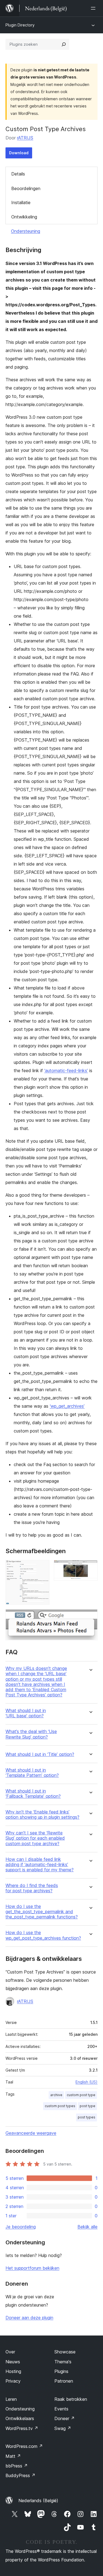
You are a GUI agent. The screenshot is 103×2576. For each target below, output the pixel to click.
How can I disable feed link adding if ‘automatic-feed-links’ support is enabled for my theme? (40, 1865)
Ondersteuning (26, 231)
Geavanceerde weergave (31, 2133)
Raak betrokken (71, 2399)
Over (10, 2352)
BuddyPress (20, 2475)
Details (18, 174)
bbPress (17, 2466)
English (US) (87, 2082)
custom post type (81, 2095)
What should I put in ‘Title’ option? (40, 1754)
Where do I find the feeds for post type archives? (32, 1888)
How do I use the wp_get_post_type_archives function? (43, 1935)
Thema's (63, 2362)
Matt (13, 2456)
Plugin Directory (20, 25)
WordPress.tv (22, 2428)
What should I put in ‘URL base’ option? (26, 1713)
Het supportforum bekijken (32, 2268)
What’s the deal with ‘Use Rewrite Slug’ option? (31, 1734)
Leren (11, 2399)
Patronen (64, 2381)
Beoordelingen (26, 188)
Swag (63, 2428)
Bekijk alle (87, 2227)
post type (87, 2106)
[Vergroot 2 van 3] (90, 1567)
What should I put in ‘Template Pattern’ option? (32, 1773)
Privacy (13, 2381)
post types (87, 2117)
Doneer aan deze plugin (29, 2318)
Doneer (65, 2418)
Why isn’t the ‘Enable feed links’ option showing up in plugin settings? (42, 1815)
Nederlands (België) (38, 2501)
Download (19, 153)
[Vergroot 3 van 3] (90, 1617)
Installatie (21, 202)
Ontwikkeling (24, 217)
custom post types (60, 2106)
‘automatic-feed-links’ (66, 1071)
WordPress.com (24, 2446)
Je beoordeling (21, 2227)
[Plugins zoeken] (64, 44)
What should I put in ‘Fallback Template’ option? (33, 1794)
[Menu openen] (94, 8)
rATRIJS (25, 138)
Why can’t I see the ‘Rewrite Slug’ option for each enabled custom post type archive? (35, 1838)
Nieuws (13, 2362)
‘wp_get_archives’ (67, 1406)
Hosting (13, 2371)
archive (56, 2095)
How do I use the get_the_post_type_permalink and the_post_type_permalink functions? (42, 1912)
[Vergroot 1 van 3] (42, 1567)
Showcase (65, 2352)
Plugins (61, 2371)
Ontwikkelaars (20, 2418)
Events (61, 2409)
